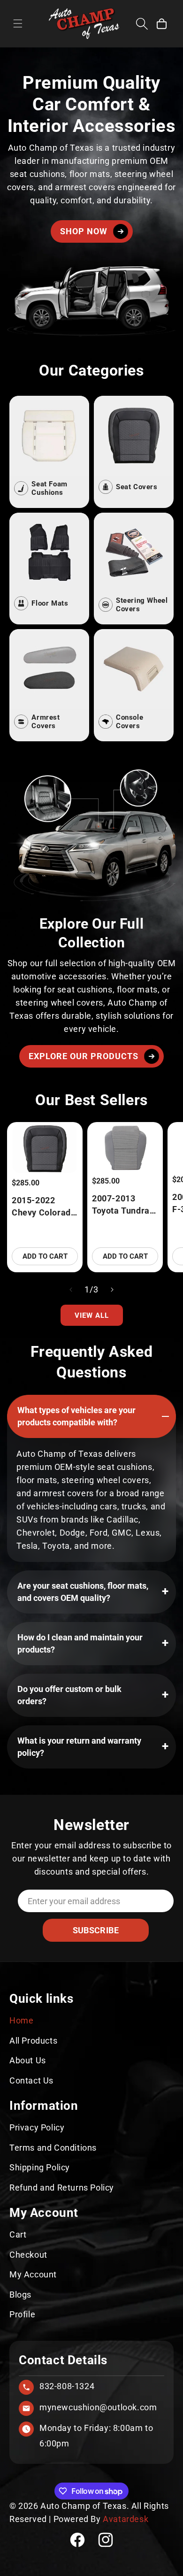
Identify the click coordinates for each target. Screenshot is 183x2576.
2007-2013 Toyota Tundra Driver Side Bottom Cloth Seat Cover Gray (125, 1205)
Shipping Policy (40, 2167)
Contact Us (31, 2080)
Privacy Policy (37, 2127)
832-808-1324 (67, 2386)
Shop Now (84, 231)
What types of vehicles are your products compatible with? (76, 1416)
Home (21, 2020)
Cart (18, 2234)
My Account (33, 2274)
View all (92, 1315)
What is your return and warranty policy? (79, 1747)
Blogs (20, 2295)
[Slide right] (112, 1290)
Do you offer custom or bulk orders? (69, 1695)
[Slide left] (71, 1290)
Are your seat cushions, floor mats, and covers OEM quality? (83, 1592)
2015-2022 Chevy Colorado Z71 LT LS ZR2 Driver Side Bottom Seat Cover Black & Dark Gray (44, 1207)
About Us (28, 2060)
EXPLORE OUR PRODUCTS (84, 1056)
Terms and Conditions (53, 2148)
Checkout (28, 2255)
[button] (18, 23)
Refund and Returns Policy (62, 2188)
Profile (22, 2314)
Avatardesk (126, 2519)
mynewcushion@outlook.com (98, 2407)
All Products (33, 2041)
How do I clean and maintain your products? (80, 1643)
